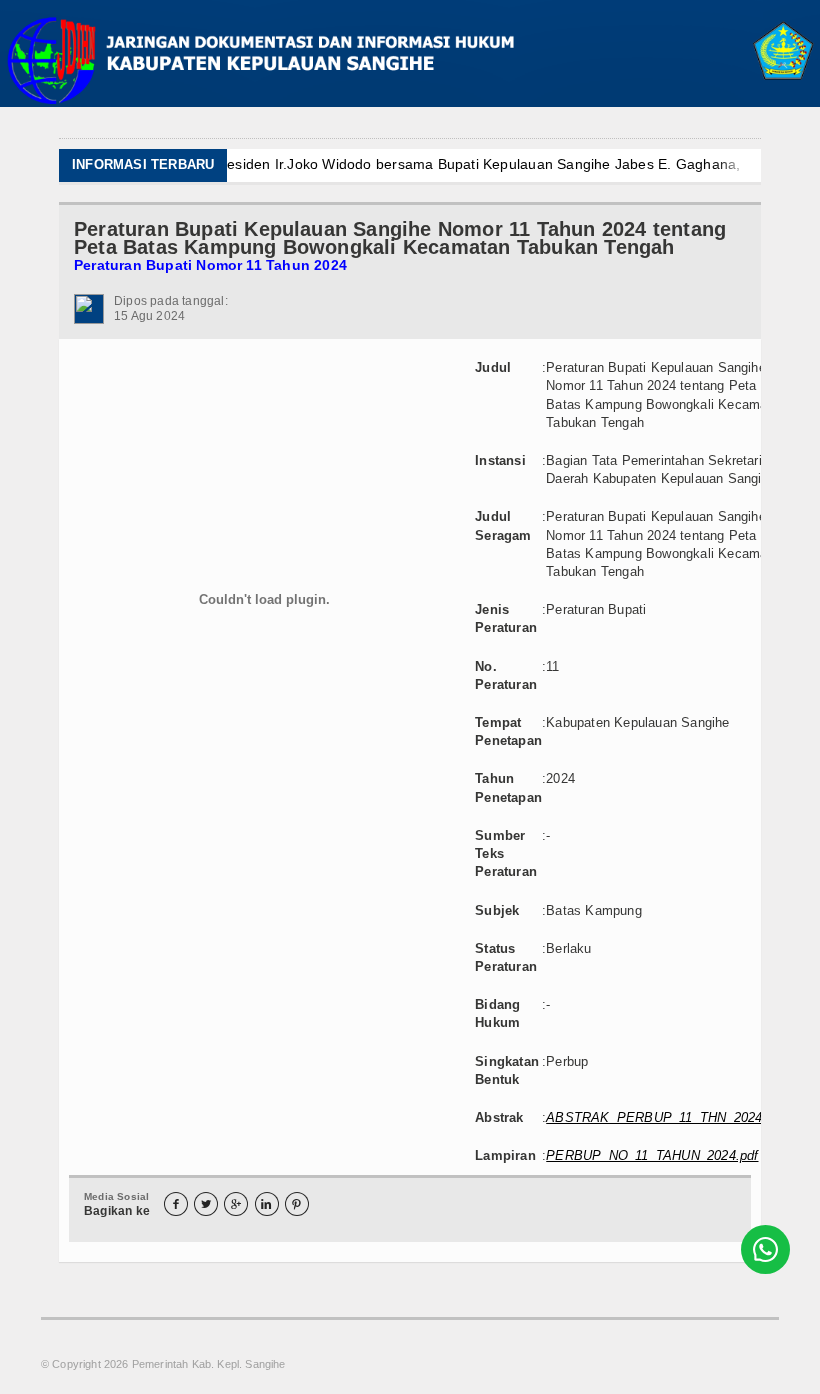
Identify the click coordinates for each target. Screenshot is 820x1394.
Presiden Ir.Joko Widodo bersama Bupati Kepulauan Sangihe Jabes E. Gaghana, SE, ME (416, 164)
